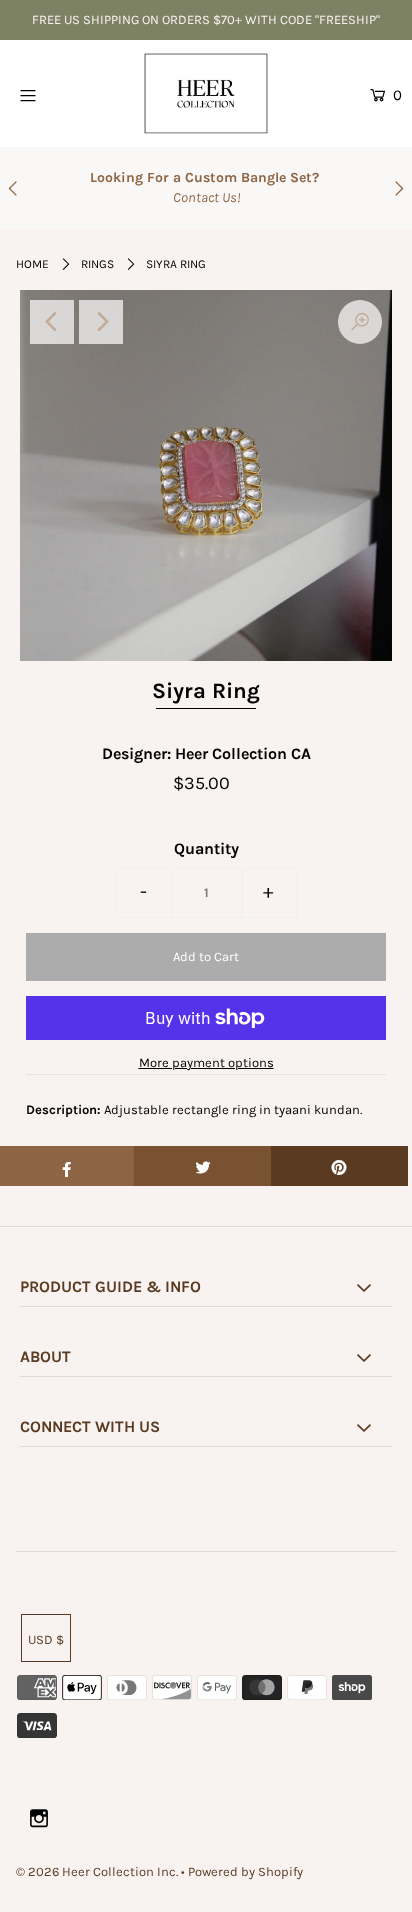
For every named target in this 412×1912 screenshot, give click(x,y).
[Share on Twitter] (202, 1166)
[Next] (101, 322)
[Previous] (52, 322)
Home (32, 264)
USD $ (46, 1639)
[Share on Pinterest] (339, 1166)
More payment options (206, 1062)
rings (97, 264)
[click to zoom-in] (360, 322)
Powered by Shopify (245, 1871)
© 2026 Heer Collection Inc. (97, 1871)
